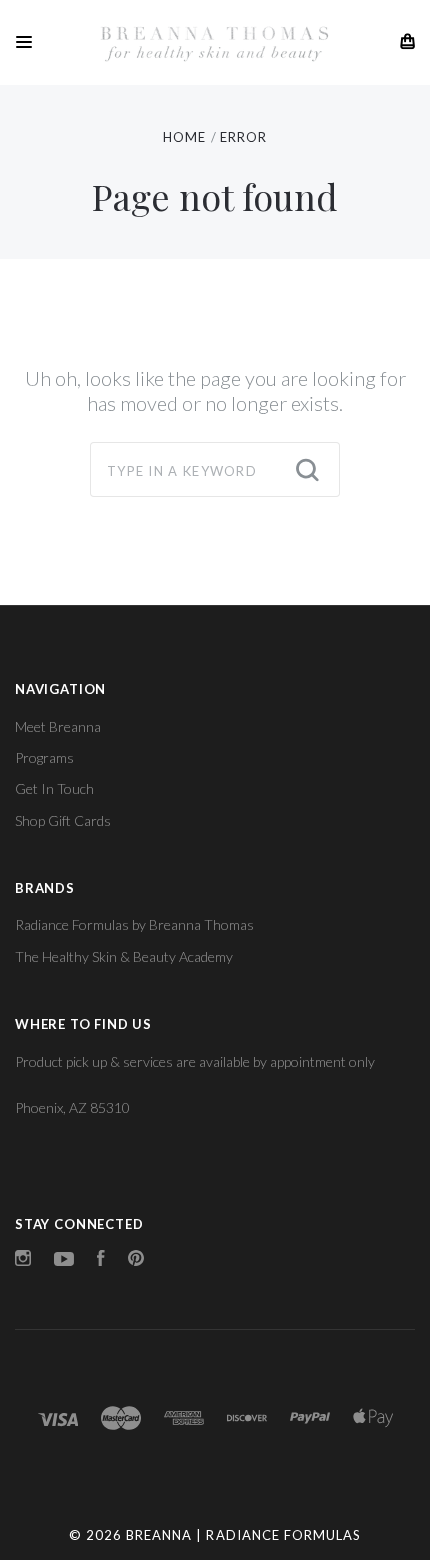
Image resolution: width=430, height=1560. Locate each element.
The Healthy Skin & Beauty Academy (124, 956)
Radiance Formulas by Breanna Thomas (134, 924)
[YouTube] (64, 1260)
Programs (44, 757)
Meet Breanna (58, 726)
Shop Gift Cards (63, 820)
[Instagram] (23, 1260)
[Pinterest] (136, 1260)
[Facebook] (101, 1260)
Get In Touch (54, 788)
